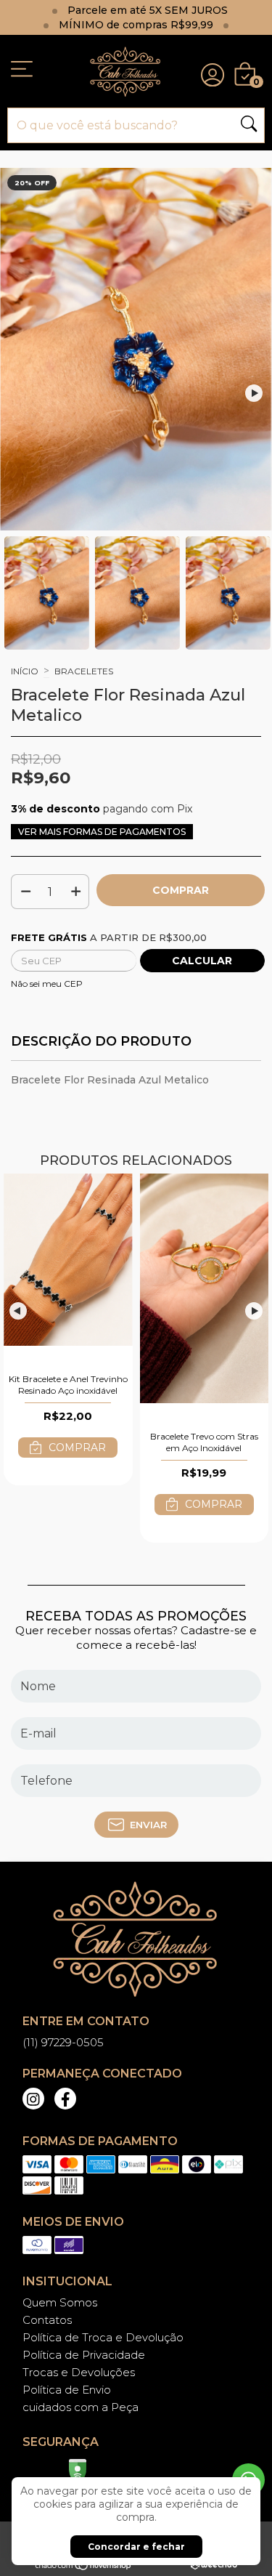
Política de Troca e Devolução (103, 2337)
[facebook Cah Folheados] (65, 2099)
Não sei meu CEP (47, 984)
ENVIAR (148, 1825)
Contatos (47, 2320)
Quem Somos (60, 2302)
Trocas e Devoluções (79, 2372)
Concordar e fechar (136, 2547)
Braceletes (84, 671)
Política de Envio (67, 2390)
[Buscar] (249, 125)
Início (25, 671)
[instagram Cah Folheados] (33, 2099)
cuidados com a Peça (81, 2407)
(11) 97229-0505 (63, 2042)
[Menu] (22, 72)
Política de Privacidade (84, 2355)
